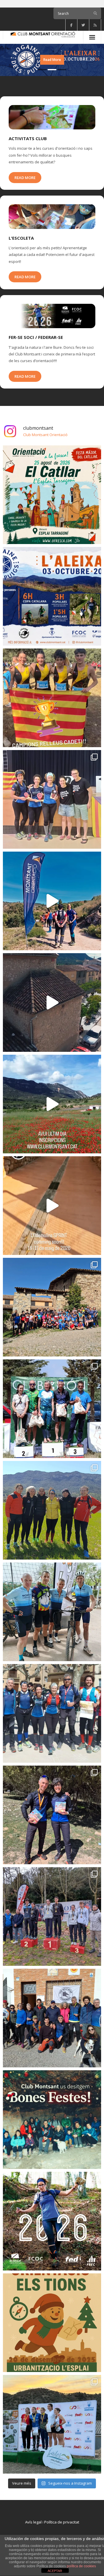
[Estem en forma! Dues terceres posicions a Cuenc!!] (52, 1815)
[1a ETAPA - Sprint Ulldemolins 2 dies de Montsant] (52, 1002)
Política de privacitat (62, 2522)
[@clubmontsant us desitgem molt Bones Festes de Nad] (52, 2120)
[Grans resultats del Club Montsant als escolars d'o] (52, 1916)
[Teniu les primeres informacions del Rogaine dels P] (52, 596)
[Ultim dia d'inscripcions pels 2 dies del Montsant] (52, 1104)
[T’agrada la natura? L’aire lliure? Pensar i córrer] (52, 2221)
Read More (25, 178)
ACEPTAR (55, 2571)
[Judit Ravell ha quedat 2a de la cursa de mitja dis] (52, 2424)
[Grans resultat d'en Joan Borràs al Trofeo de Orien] (52, 1409)
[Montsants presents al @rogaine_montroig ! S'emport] (52, 799)
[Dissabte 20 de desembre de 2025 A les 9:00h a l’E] (52, 2323)
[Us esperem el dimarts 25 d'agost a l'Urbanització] (52, 495)
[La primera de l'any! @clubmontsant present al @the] (52, 2018)
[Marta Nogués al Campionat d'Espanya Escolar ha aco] (52, 698)
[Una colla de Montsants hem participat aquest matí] (52, 1713)
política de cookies (81, 2566)
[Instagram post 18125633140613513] (52, 1206)
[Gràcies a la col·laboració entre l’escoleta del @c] (52, 1307)
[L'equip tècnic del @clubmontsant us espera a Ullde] (52, 1510)
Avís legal (33, 2522)
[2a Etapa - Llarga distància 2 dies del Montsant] (52, 901)
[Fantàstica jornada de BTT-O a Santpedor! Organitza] (52, 1612)
